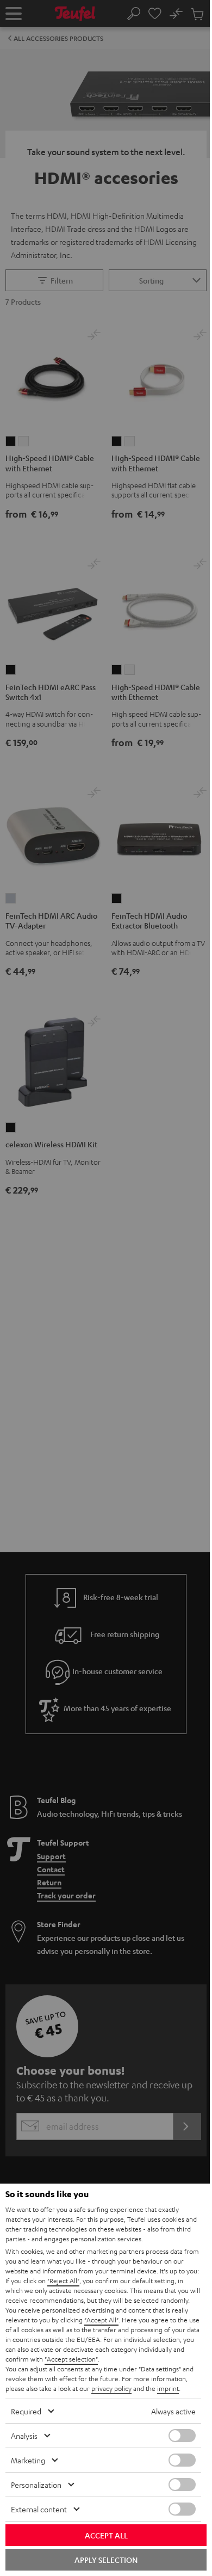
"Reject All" (63, 2280)
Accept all (106, 2535)
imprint (168, 2388)
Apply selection (106, 2560)
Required (26, 2411)
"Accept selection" (71, 2359)
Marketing (28, 2460)
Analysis (24, 2436)
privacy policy (111, 2388)
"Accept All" (101, 2320)
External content (39, 2509)
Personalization (36, 2485)
